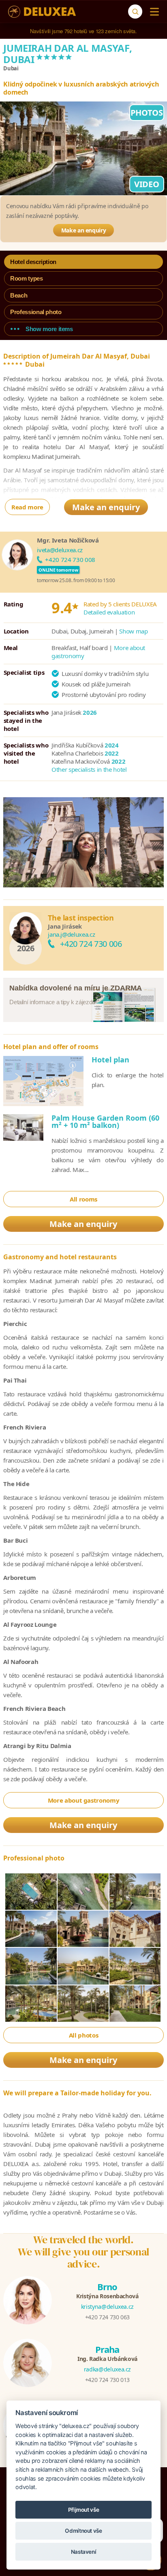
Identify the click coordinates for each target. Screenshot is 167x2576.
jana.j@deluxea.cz (71, 934)
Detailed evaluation (109, 612)
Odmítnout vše (83, 2531)
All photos (84, 2035)
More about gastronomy (84, 1800)
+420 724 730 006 (91, 944)
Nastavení (84, 2552)
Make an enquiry (84, 230)
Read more (27, 507)
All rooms (83, 1199)
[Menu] (153, 12)
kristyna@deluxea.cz (107, 2307)
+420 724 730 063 (107, 2317)
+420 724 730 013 (107, 2380)
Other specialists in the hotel (89, 769)
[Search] (135, 12)
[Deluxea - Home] (42, 12)
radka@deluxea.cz (107, 2369)
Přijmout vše (84, 2510)
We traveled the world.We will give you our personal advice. (83, 2252)
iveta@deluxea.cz (60, 550)
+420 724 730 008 (70, 560)
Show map (133, 631)
